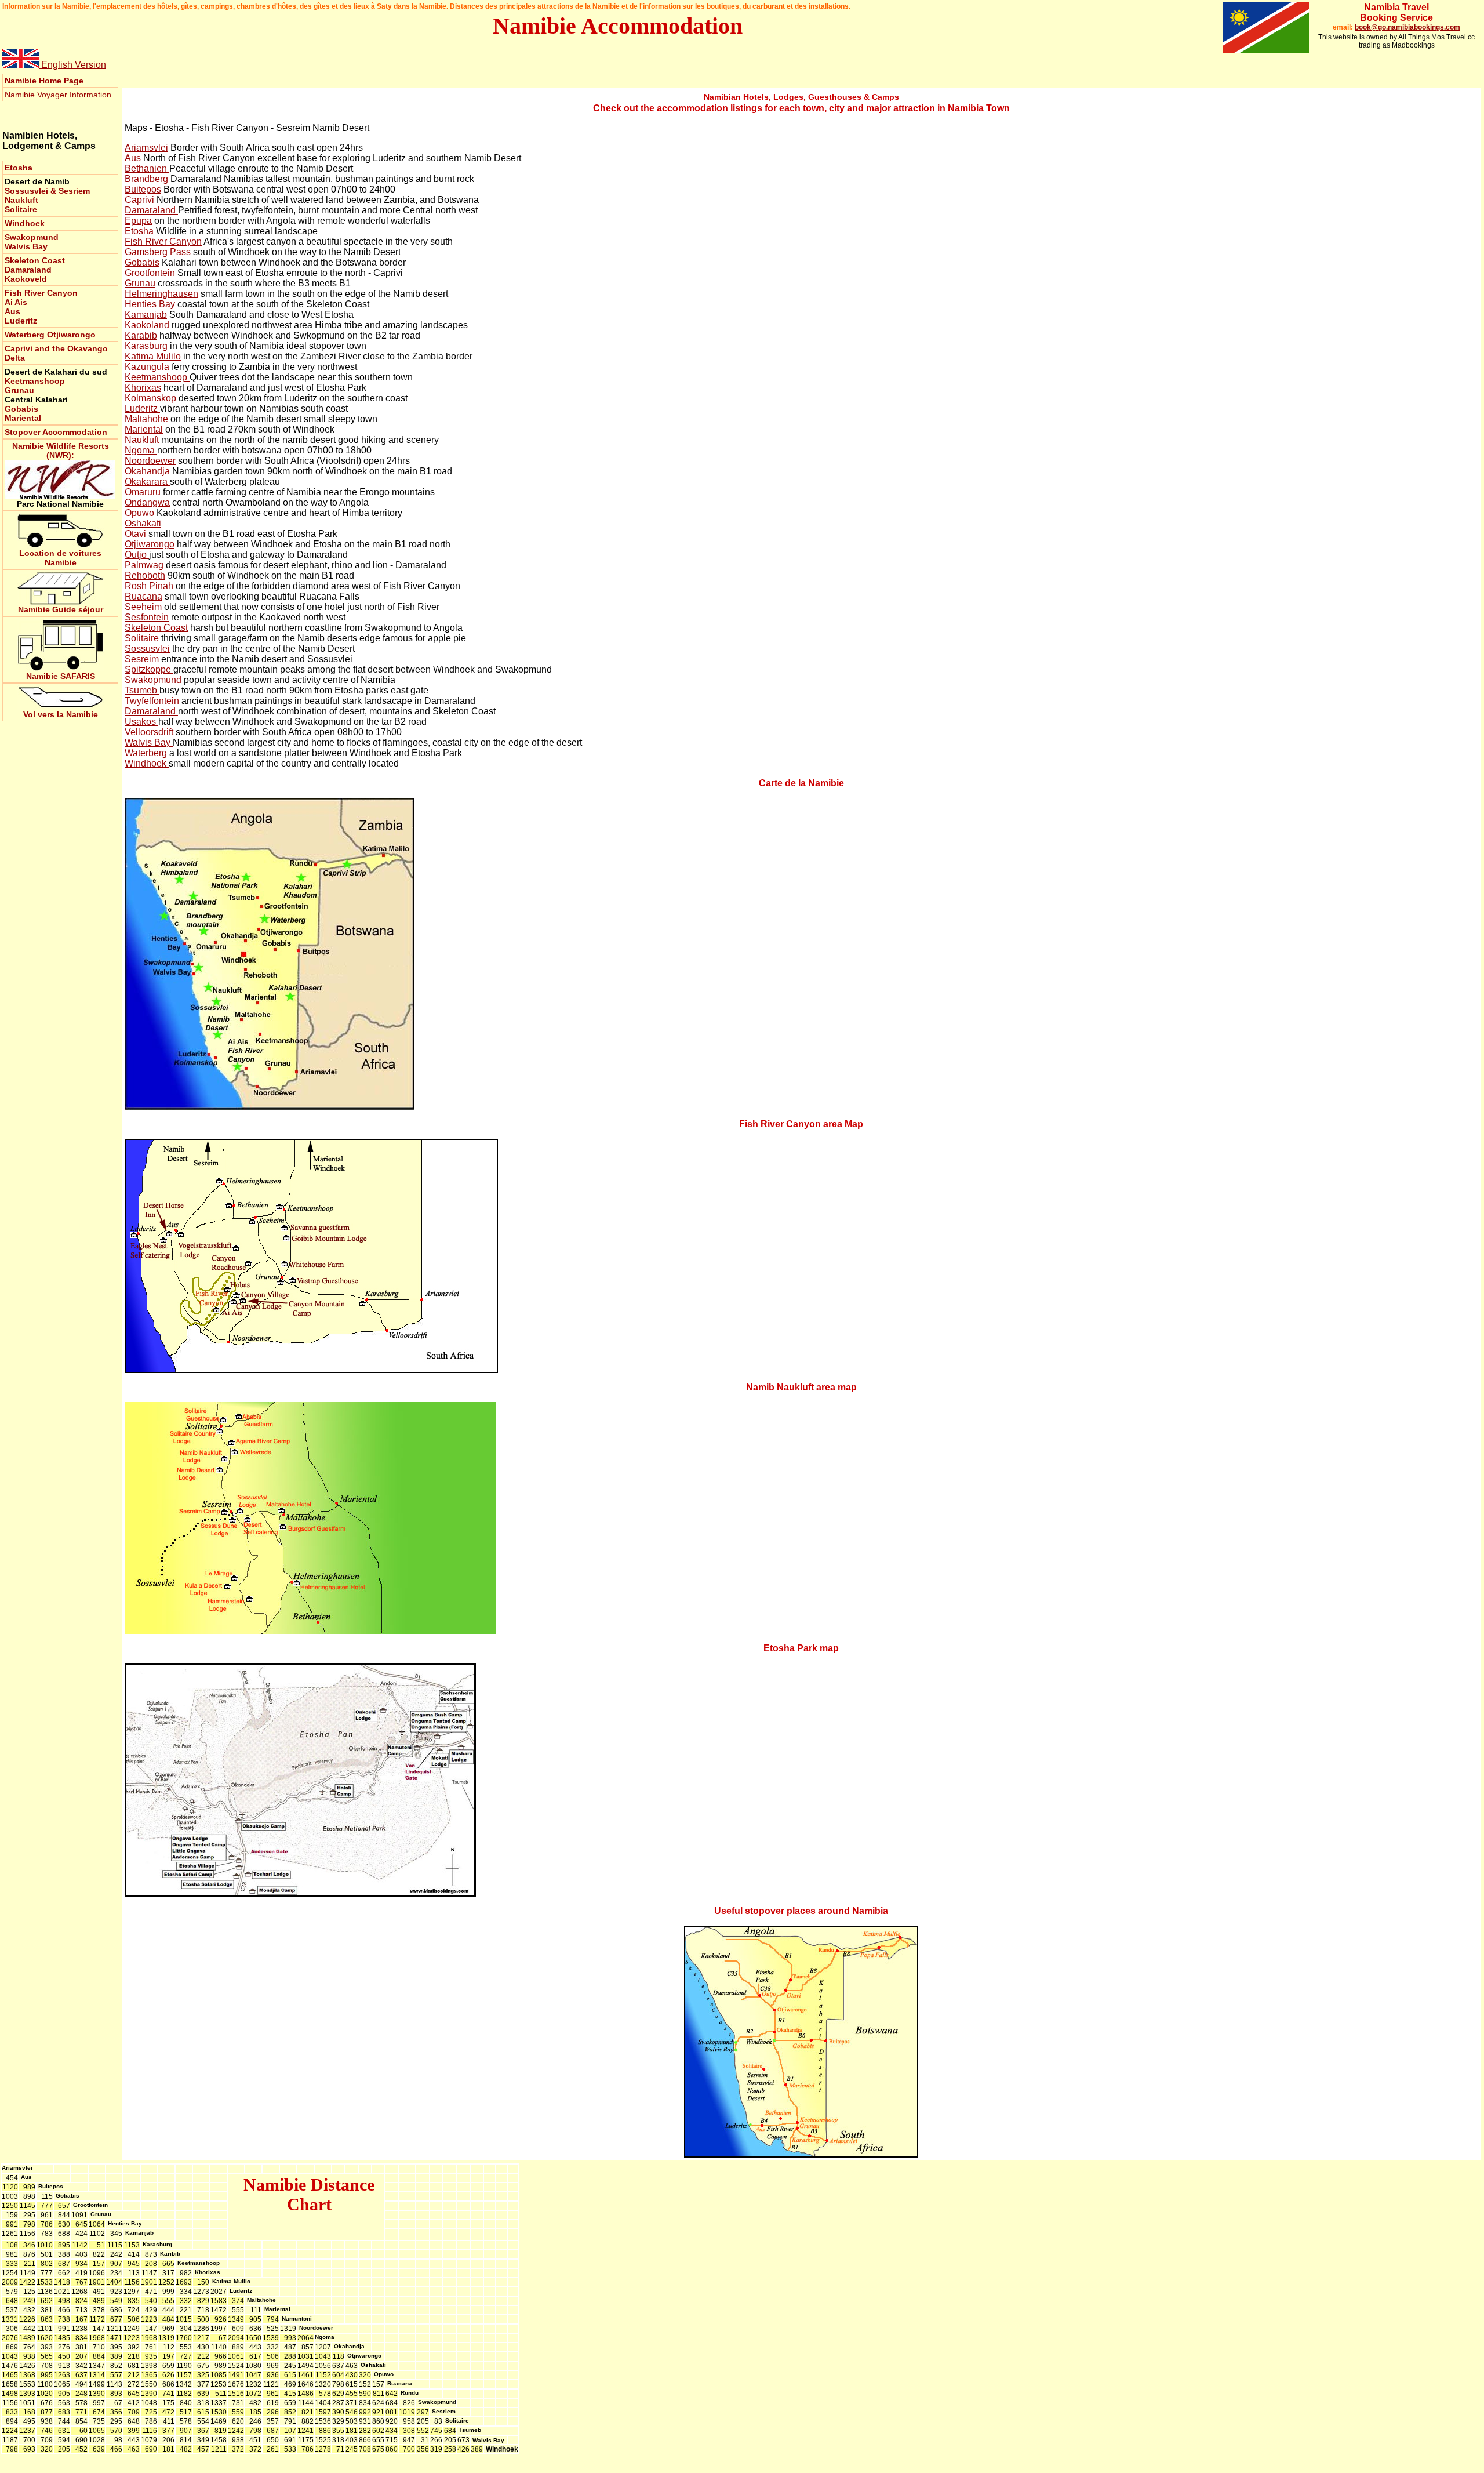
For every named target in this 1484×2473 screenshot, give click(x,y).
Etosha (139, 231)
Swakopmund (32, 237)
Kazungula (147, 367)
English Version (72, 65)
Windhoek (25, 223)
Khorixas (143, 388)
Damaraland (28, 270)
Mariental (23, 418)
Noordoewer (150, 461)
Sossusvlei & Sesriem (47, 191)
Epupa (138, 221)
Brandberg (146, 179)
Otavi (135, 534)
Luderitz (21, 321)
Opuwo (139, 513)
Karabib (141, 335)
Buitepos (143, 189)
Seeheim (144, 607)
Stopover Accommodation (56, 432)
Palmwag (145, 565)
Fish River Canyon (41, 293)
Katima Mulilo (153, 356)
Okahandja (147, 471)
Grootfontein (150, 273)
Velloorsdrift (149, 732)
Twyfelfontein (153, 701)
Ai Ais (16, 302)
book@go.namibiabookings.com (1407, 27)
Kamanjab (146, 315)
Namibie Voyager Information (58, 95)
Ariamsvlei (146, 148)
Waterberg (26, 335)
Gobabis (21, 409)
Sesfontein (147, 617)
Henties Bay (150, 304)
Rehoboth (145, 575)
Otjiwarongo (71, 335)
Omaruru (144, 492)
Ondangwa (147, 502)
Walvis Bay (26, 246)
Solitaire (21, 209)
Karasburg (146, 346)
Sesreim (143, 659)
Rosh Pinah (149, 586)
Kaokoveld (26, 279)
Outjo (137, 555)
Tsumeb (142, 690)
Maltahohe (146, 419)
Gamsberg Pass (158, 252)
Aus (12, 311)
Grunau (19, 390)
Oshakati (143, 523)
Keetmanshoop (35, 381)
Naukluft (21, 200)
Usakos (141, 722)
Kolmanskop (152, 398)
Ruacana (143, 596)
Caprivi (139, 200)
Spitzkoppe (149, 669)
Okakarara (147, 482)
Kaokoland (148, 325)
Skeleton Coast (35, 260)
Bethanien (147, 168)
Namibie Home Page (44, 81)
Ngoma (141, 450)
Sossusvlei (147, 649)
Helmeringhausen (161, 294)
